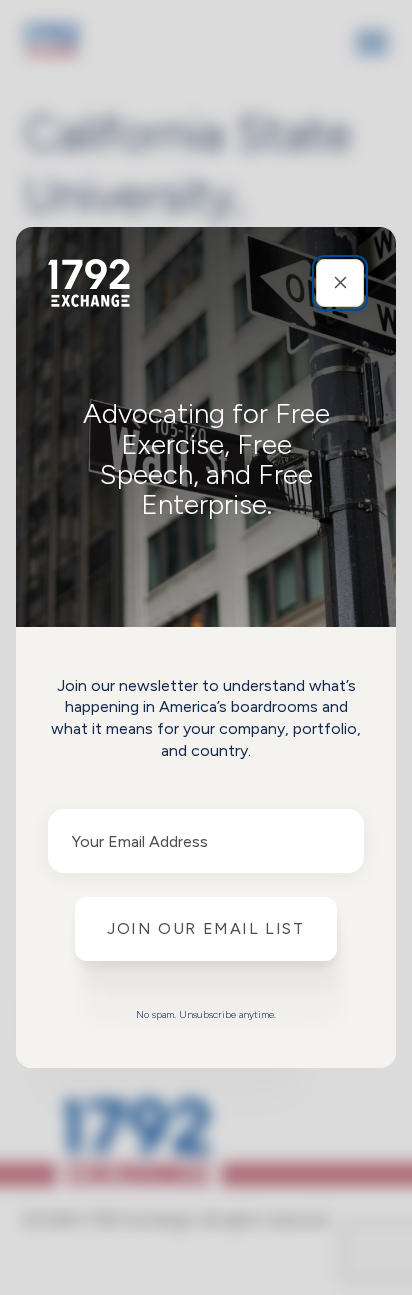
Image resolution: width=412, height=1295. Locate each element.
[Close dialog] (340, 283)
